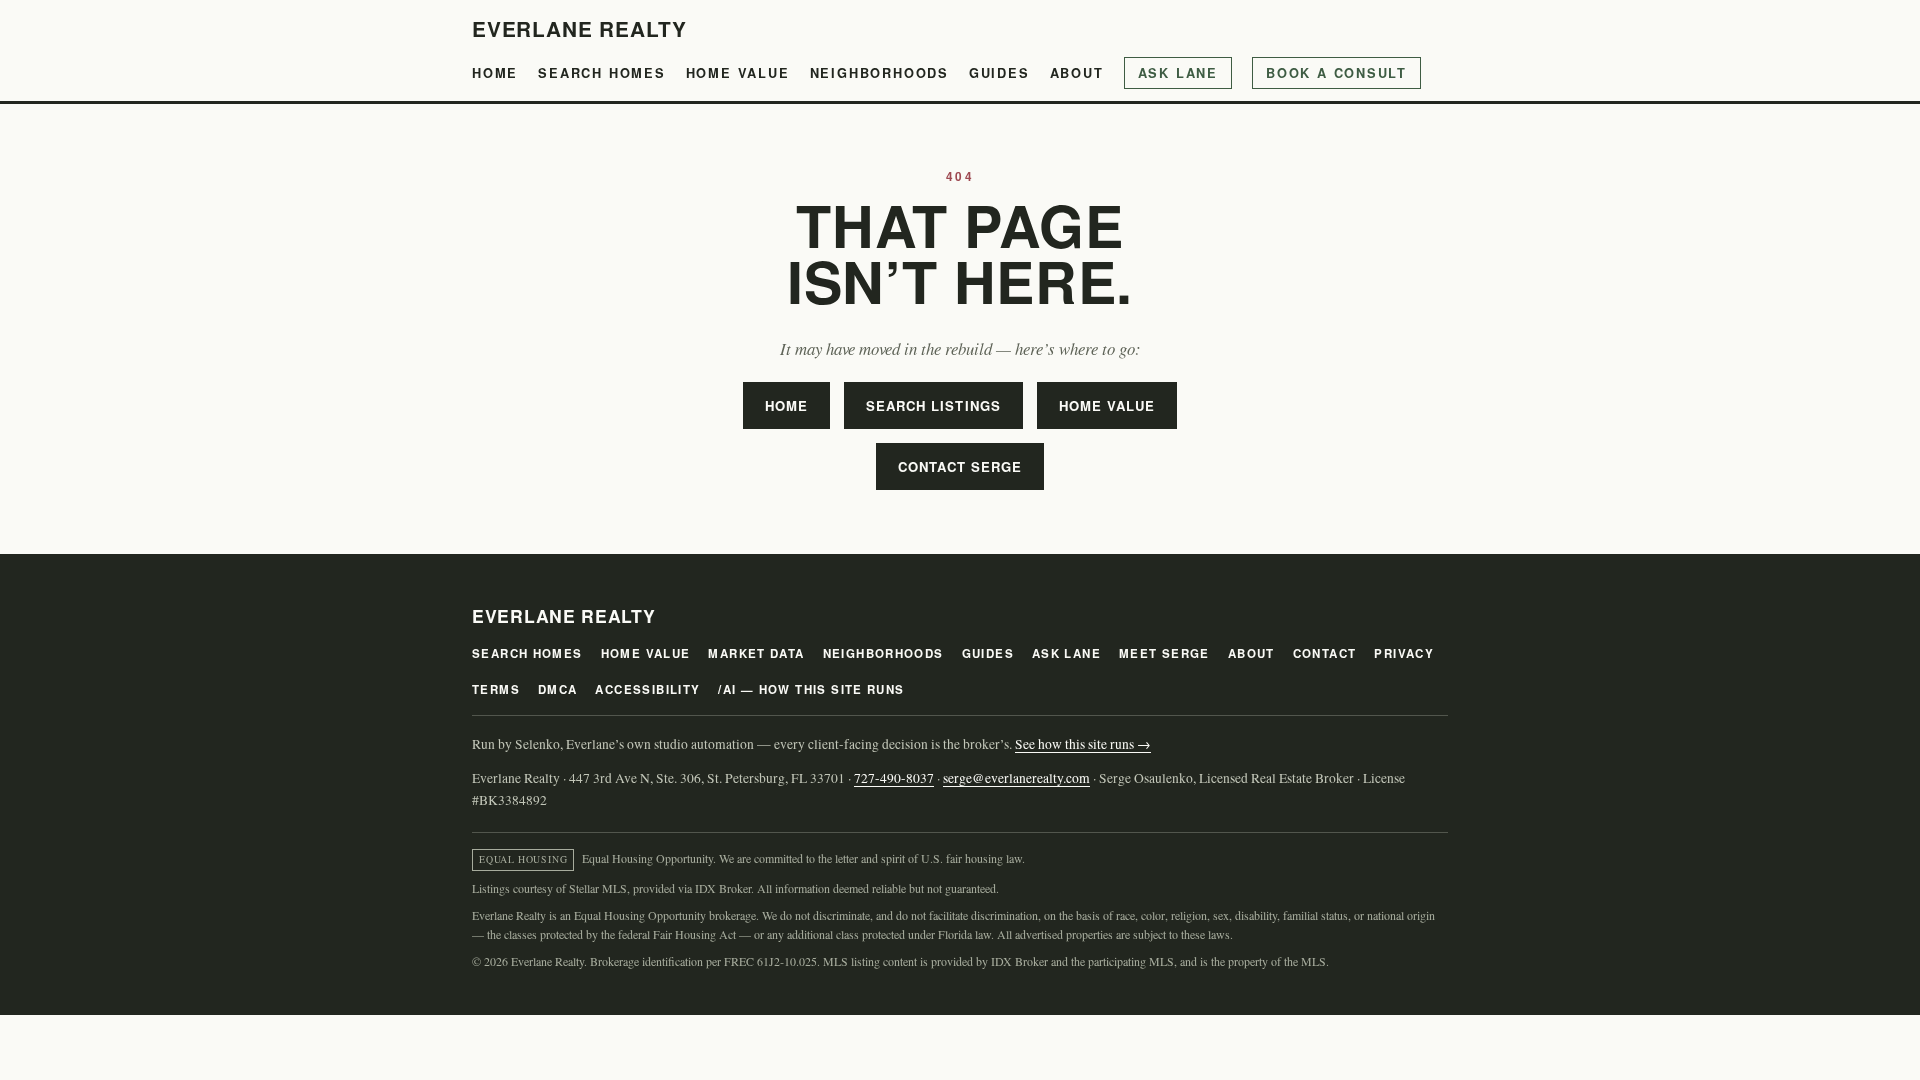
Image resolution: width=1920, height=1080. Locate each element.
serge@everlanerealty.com (1016, 778)
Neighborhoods (879, 73)
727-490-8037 (894, 778)
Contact (1325, 653)
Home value (738, 73)
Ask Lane (1178, 73)
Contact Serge (960, 466)
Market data (756, 653)
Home (495, 73)
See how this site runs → (1083, 744)
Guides (999, 73)
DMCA (558, 689)
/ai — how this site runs (811, 689)
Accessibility (647, 689)
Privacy (1404, 653)
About (1077, 73)
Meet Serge (1164, 653)
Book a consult (1336, 73)
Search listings (933, 405)
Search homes (602, 73)
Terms (496, 689)
